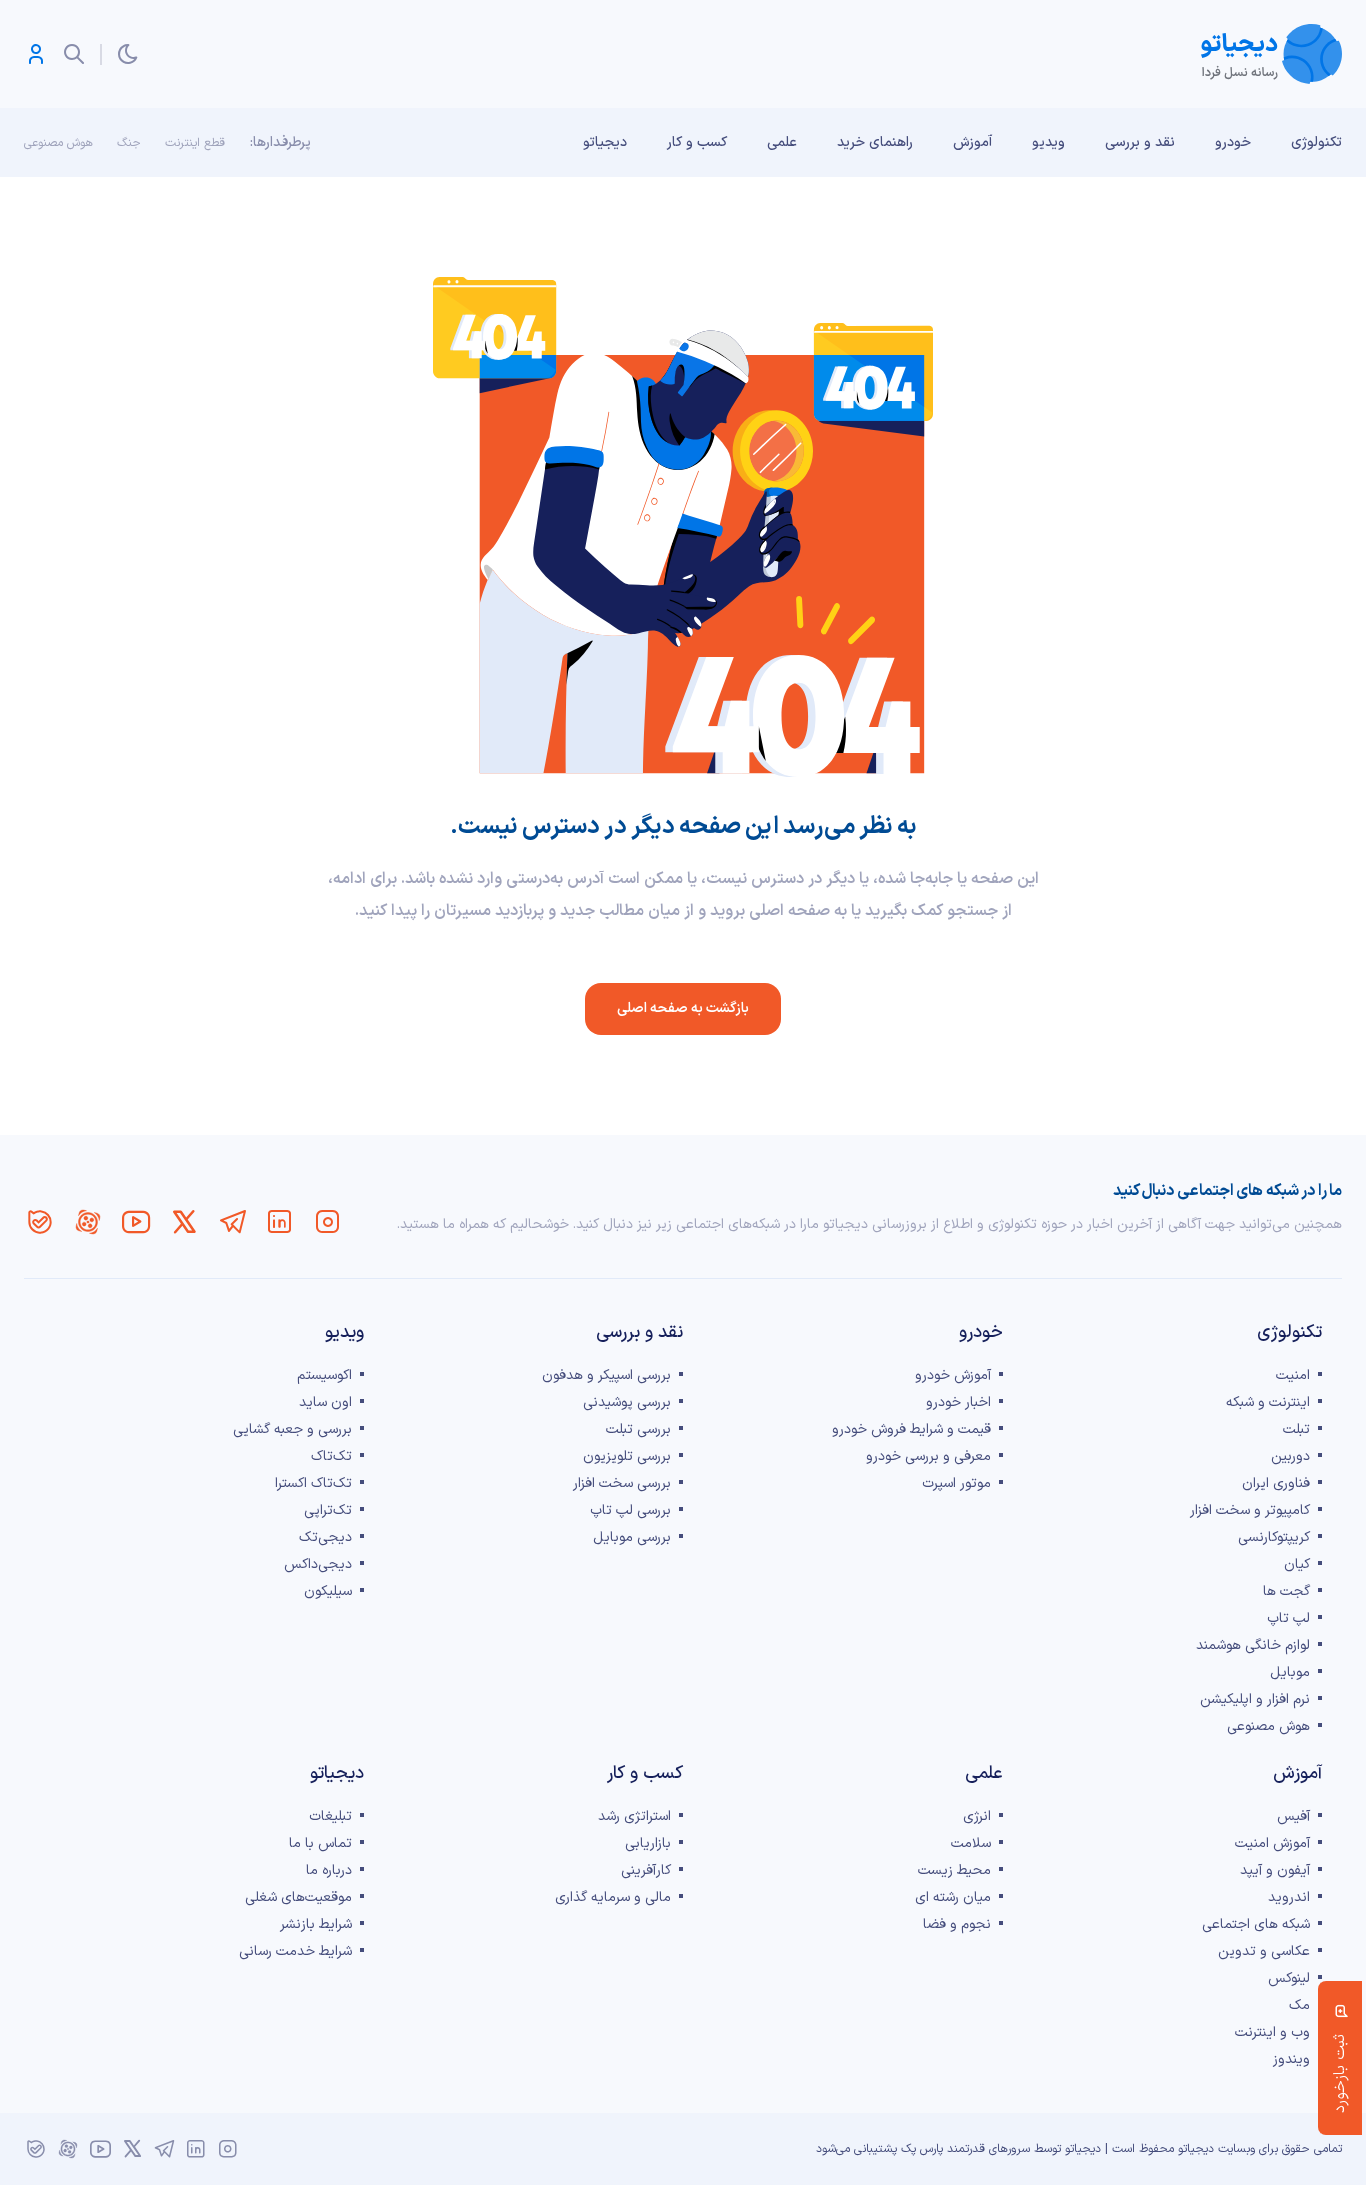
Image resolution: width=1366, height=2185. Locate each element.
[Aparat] (88, 1222)
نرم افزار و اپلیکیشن (1255, 1699)
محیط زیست (954, 1870)
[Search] (74, 54)
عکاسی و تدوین (1264, 1951)
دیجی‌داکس (318, 1564)
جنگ (129, 143)
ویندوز (1291, 2059)
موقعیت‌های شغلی (298, 1897)
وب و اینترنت (1272, 2032)
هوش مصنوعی (58, 143)
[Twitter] (184, 1222)
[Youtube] (136, 1222)
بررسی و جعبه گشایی (292, 1429)
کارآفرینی (646, 1870)
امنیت (1293, 1375)
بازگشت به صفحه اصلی (683, 1008)
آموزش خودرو (953, 1375)
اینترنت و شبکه (1268, 1402)
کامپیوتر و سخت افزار (1250, 1510)
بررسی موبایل (632, 1537)
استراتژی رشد (634, 1816)
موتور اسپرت (956, 1483)
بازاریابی (648, 1843)
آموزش (972, 142)
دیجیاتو (605, 142)
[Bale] (40, 1222)
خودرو (1233, 142)
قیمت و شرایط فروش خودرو (911, 1429)
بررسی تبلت (638, 1429)
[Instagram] (328, 1222)
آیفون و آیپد (1275, 1870)
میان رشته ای (953, 1897)
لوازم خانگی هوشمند (1253, 1645)
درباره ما (329, 1870)
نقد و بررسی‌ (1140, 142)
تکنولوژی (1316, 142)
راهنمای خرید (875, 142)
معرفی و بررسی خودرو (928, 1456)
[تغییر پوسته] (128, 54)
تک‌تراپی (328, 1510)
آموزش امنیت (1272, 1843)
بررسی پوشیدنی (627, 1402)
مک (1299, 2005)
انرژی (977, 1816)
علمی (782, 142)
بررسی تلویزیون (627, 1456)
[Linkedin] (280, 1222)
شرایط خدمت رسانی (295, 1951)
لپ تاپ (1288, 1618)
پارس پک (922, 2149)
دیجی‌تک (325, 1537)
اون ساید (325, 1402)
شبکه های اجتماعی (1256, 1924)
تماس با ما (320, 1843)
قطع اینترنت (195, 143)
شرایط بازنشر (316, 1924)
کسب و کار (697, 142)
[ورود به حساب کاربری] (36, 54)
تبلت (1296, 1429)
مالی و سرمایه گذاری (613, 1897)
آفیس (1293, 1816)
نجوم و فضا (957, 1924)
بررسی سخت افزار (622, 1483)
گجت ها (1286, 1591)
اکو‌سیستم (324, 1375)
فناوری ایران (1276, 1483)
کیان (1297, 1564)
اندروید (1289, 1897)
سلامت (971, 1843)
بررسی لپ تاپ (630, 1510)
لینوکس (1289, 1978)
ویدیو (1048, 142)
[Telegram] (232, 1222)
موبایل (1290, 1672)
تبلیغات (330, 1816)
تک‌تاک (331, 1456)
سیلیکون (328, 1591)
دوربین (1290, 1456)
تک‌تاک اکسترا (313, 1483)
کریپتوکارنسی (1274, 1537)
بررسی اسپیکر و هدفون (606, 1375)
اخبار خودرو (958, 1402)
